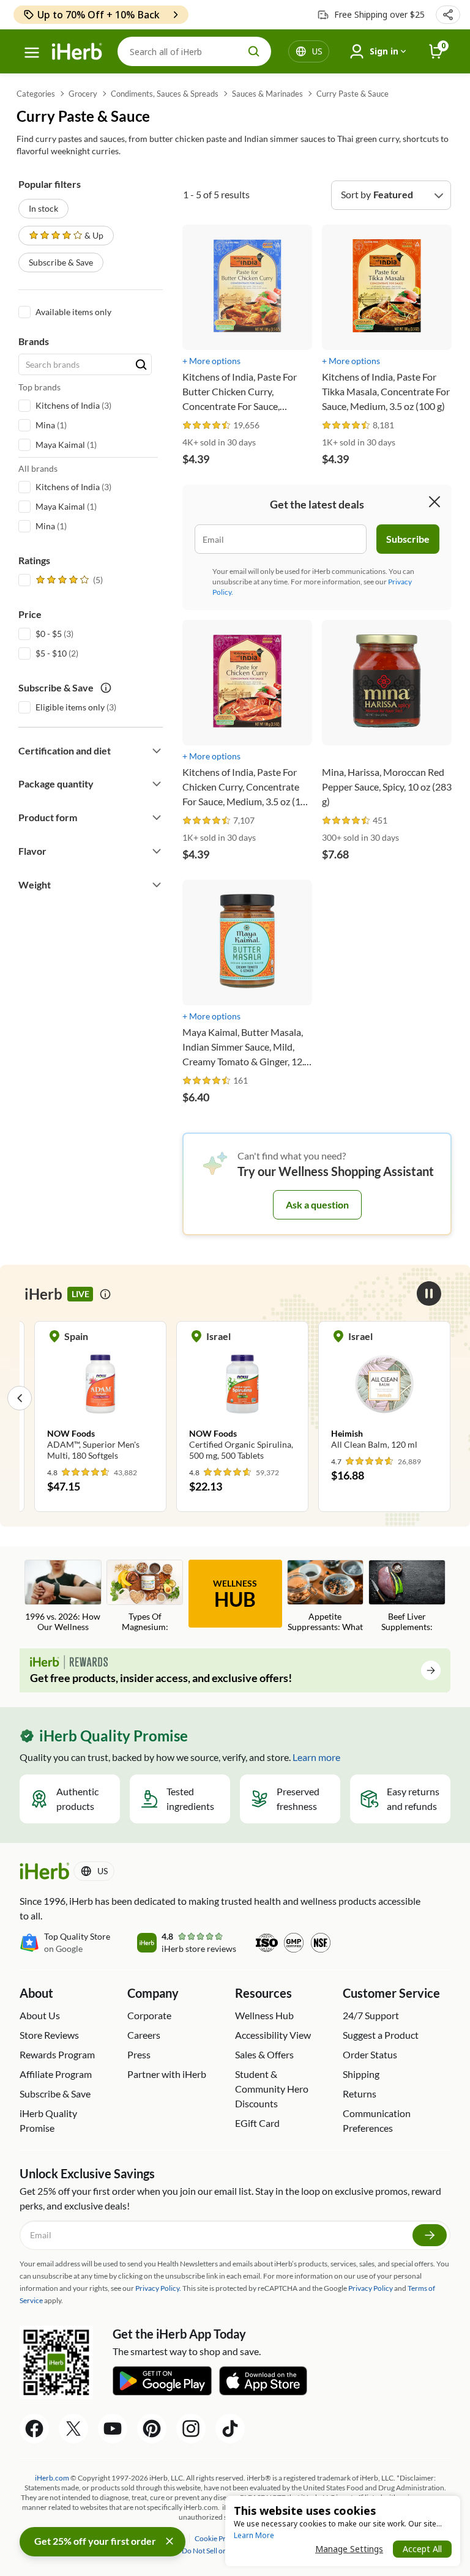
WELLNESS (235, 1595)
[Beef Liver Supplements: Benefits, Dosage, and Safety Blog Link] (407, 1597)
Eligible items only (70, 707)
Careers (144, 2035)
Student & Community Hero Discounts (272, 2089)
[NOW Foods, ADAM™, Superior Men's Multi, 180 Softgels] (100, 1398)
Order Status (370, 2054)
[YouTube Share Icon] (113, 2429)
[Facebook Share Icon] (34, 2429)
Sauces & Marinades (267, 94)
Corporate (149, 2015)
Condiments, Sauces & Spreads (165, 94)
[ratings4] (68, 580)
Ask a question (317, 1204)
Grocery (83, 94)
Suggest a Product (381, 2035)
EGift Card (257, 2123)
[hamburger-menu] (32, 53)
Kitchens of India (68, 405)
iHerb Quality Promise (48, 2120)
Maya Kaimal (60, 445)
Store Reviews (49, 2035)
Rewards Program (57, 2054)
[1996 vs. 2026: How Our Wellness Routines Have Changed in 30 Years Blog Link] (63, 1597)
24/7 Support (371, 2015)
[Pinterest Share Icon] (152, 2429)
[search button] (254, 51)
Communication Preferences (377, 2120)
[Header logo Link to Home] (77, 52)
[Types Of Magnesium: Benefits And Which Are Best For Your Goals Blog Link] (145, 1597)
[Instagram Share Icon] (191, 2429)
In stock (43, 208)
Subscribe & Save (61, 262)
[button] (448, 15)
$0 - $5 (49, 634)
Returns (360, 2094)
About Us (40, 2015)
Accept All (422, 2549)
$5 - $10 (51, 653)
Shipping (361, 2074)
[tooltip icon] (105, 1294)
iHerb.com (52, 2478)
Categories (36, 94)
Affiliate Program (56, 2074)
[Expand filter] (157, 751)
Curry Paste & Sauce (352, 94)
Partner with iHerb (167, 2074)
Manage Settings (349, 2549)
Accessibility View (273, 2035)
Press (139, 2054)
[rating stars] (207, 426)
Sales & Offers (264, 2054)
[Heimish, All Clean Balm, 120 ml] (384, 1392)
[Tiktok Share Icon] (230, 2429)
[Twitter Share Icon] (73, 2429)
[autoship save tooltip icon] (106, 688)
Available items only (73, 312)
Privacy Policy (371, 2288)
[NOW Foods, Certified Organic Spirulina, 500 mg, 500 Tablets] (242, 1398)
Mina (45, 425)
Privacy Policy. (158, 2288)
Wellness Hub (264, 2015)
